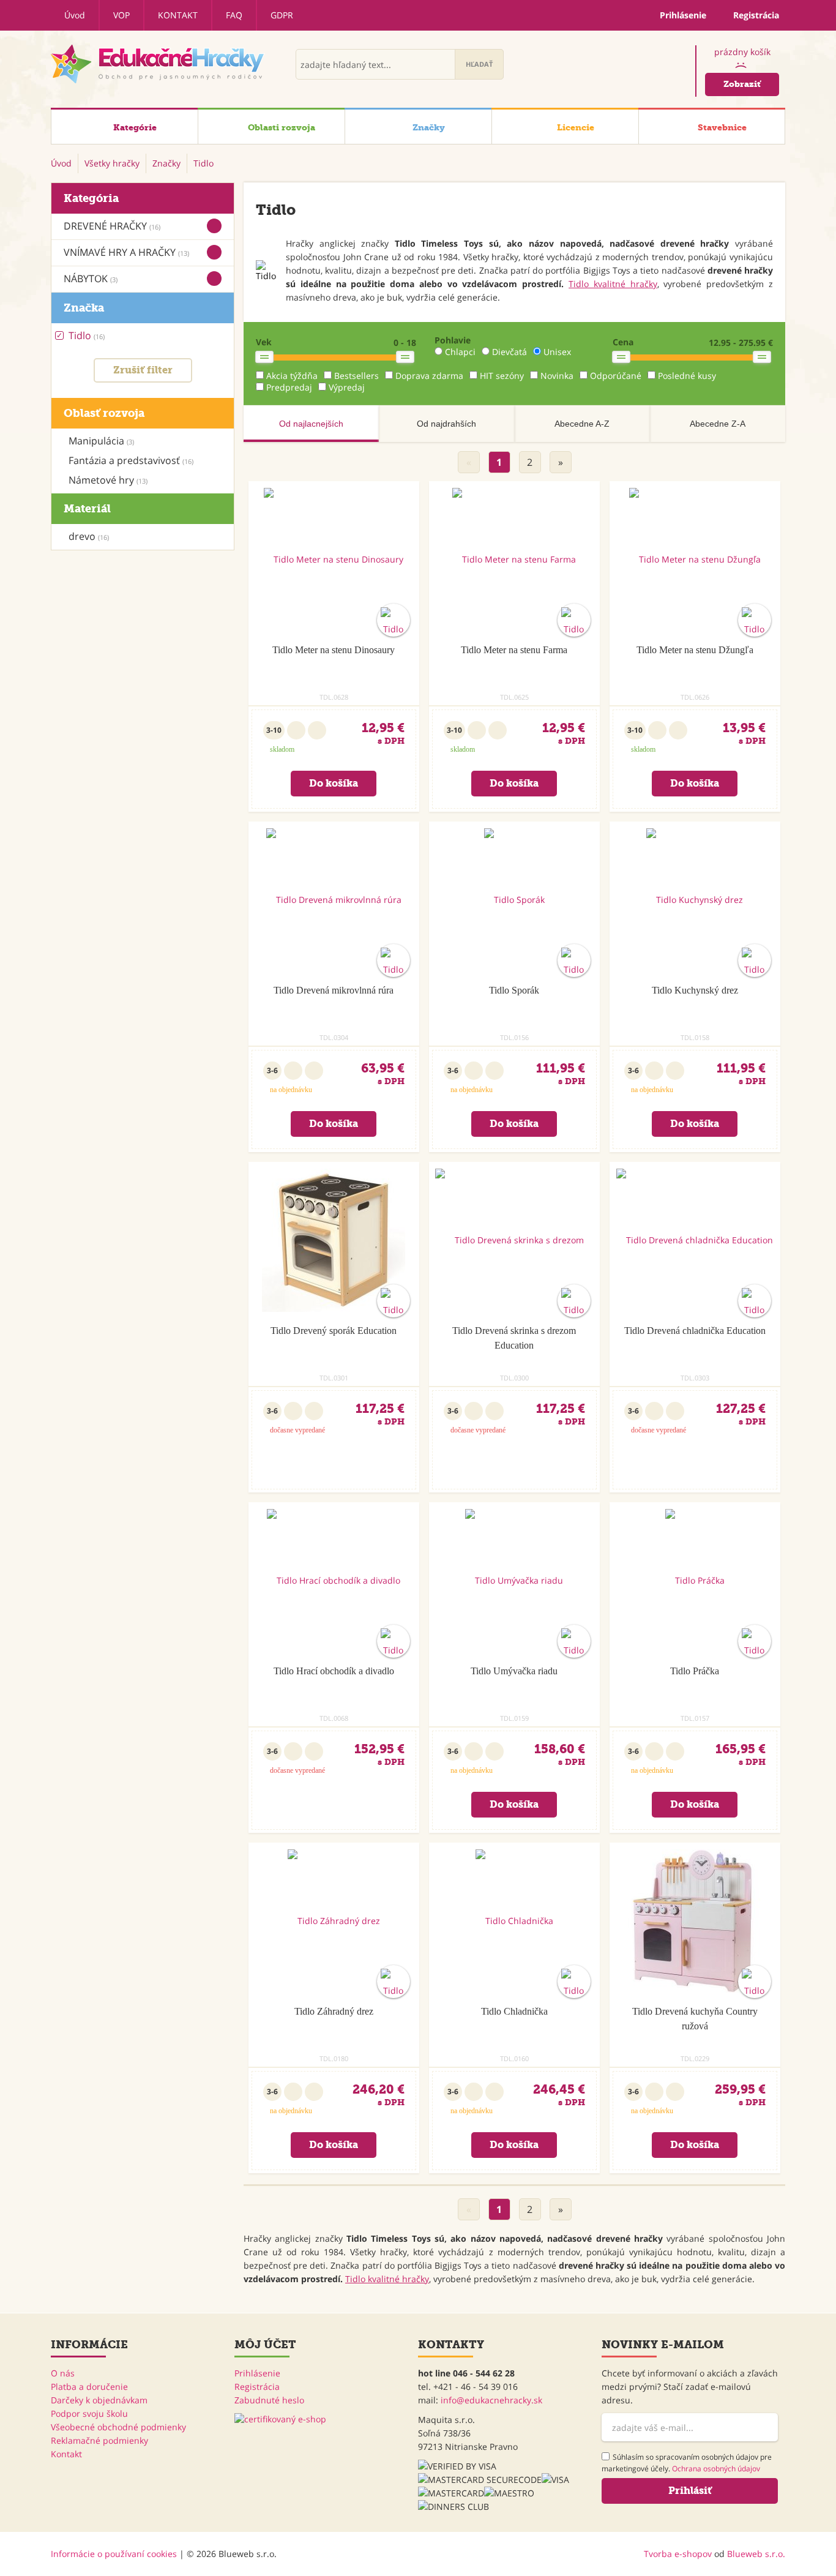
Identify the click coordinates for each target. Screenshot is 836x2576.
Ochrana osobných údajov (716, 2469)
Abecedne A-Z (582, 424)
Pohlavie (453, 340)
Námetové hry (108, 480)
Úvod (75, 15)
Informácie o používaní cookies (114, 2554)
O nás (63, 2373)
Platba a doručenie (89, 2387)
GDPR (282, 15)
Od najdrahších (446, 424)
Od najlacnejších (311, 424)
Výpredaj (347, 387)
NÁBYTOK (91, 279)
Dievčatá (509, 352)
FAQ (234, 15)
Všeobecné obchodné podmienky (118, 2427)
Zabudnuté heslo (269, 2400)
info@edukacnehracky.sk (491, 2400)
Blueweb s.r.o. (756, 2554)
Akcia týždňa (292, 376)
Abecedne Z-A (718, 424)
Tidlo (87, 335)
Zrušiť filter (143, 370)
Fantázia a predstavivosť (131, 460)
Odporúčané (616, 376)
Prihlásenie (257, 2373)
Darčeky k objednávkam (99, 2400)
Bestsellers (356, 376)
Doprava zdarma (429, 376)
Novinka (557, 376)
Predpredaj (289, 387)
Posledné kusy (687, 376)
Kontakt (178, 15)
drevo (89, 536)
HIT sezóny (502, 376)
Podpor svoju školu (89, 2413)
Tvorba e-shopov (678, 2554)
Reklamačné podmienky (99, 2440)
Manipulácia (101, 441)
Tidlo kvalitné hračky (613, 284)
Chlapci (460, 352)
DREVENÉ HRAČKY (112, 226)
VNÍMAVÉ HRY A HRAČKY (126, 252)
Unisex (557, 352)
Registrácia (257, 2387)
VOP (121, 15)
